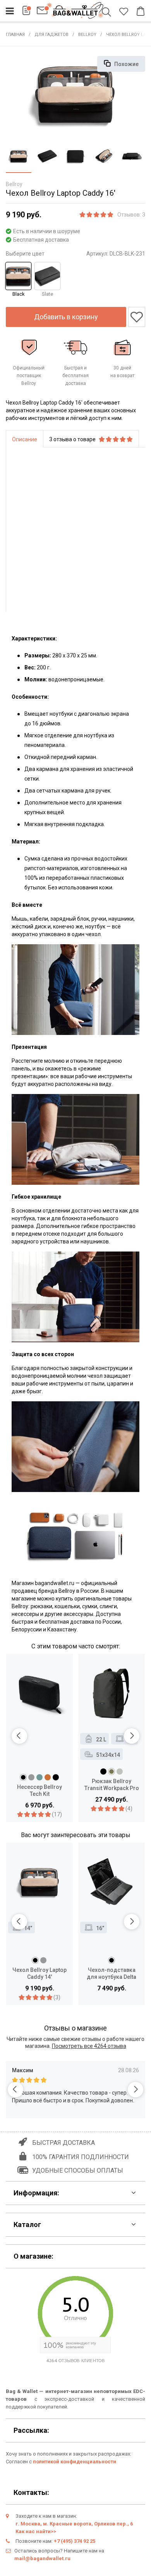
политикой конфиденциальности (75, 2462)
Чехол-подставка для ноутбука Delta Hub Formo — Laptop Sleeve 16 (112, 1974)
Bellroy (87, 35)
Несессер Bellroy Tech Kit (39, 1790)
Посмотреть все (89, 2046)
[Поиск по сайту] (108, 13)
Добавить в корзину (66, 317)
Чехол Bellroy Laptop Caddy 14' (39, 1973)
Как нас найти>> (36, 2531)
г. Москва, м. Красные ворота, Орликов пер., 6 (74, 2524)
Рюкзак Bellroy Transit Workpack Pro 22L (112, 1785)
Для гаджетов (51, 35)
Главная (15, 35)
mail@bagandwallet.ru (42, 2558)
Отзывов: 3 (131, 215)
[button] (19, 1736)
